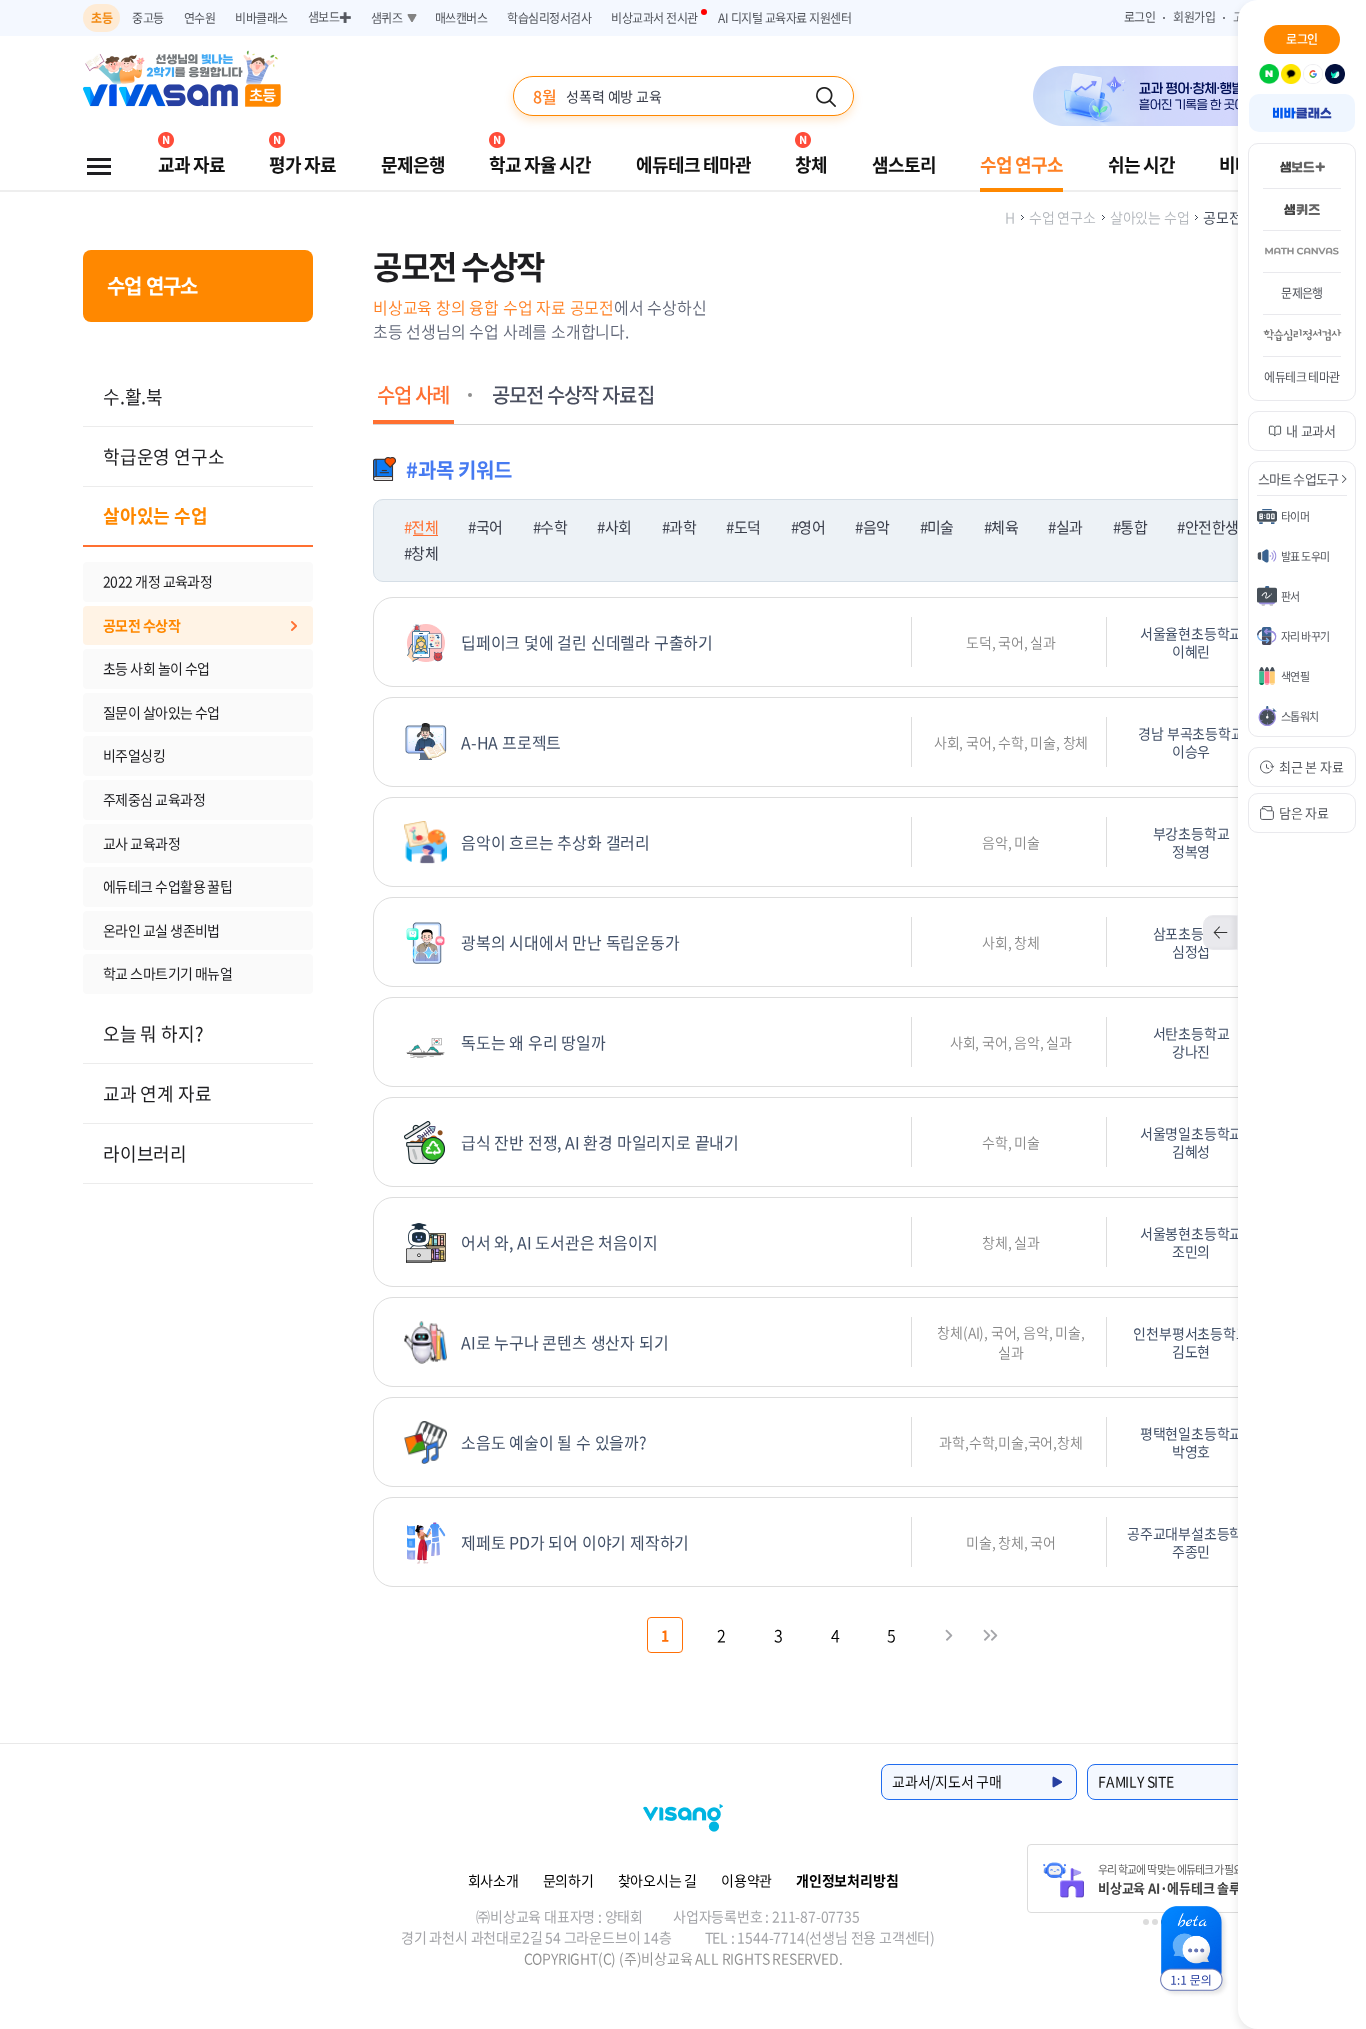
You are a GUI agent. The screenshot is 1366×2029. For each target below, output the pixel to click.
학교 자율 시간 (540, 164)
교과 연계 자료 (157, 1093)
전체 (424, 527)
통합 (1133, 527)
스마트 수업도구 (1298, 478)
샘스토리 (904, 164)
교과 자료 (191, 164)
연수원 (200, 18)
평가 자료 (302, 164)
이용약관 (746, 1880)
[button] (1319, 80)
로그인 (1140, 17)
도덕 (747, 527)
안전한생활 (1218, 527)
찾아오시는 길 (658, 1880)
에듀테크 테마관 (693, 164)
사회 (618, 527)
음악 (876, 527)
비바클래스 (261, 18)
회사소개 (493, 1880)
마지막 (991, 1635)
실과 (1069, 527)
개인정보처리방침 (847, 1880)
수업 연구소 (1021, 164)
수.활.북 (133, 396)
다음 (949, 1635)
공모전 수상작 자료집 (573, 394)
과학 (682, 527)
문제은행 (413, 164)
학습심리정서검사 (549, 18)
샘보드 (329, 17)
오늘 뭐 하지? (153, 1033)
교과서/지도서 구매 (947, 1781)
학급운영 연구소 (163, 456)
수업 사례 (413, 394)
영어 (811, 527)
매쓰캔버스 (461, 18)
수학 (553, 527)
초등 (101, 18)
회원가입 (1194, 17)
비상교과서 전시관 (654, 18)
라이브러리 (145, 1153)
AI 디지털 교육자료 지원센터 (784, 18)
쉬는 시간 (1141, 164)
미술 (940, 527)
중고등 (148, 18)
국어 (489, 527)
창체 (811, 164)
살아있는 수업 (155, 515)
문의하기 (568, 1880)
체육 (1004, 527)
